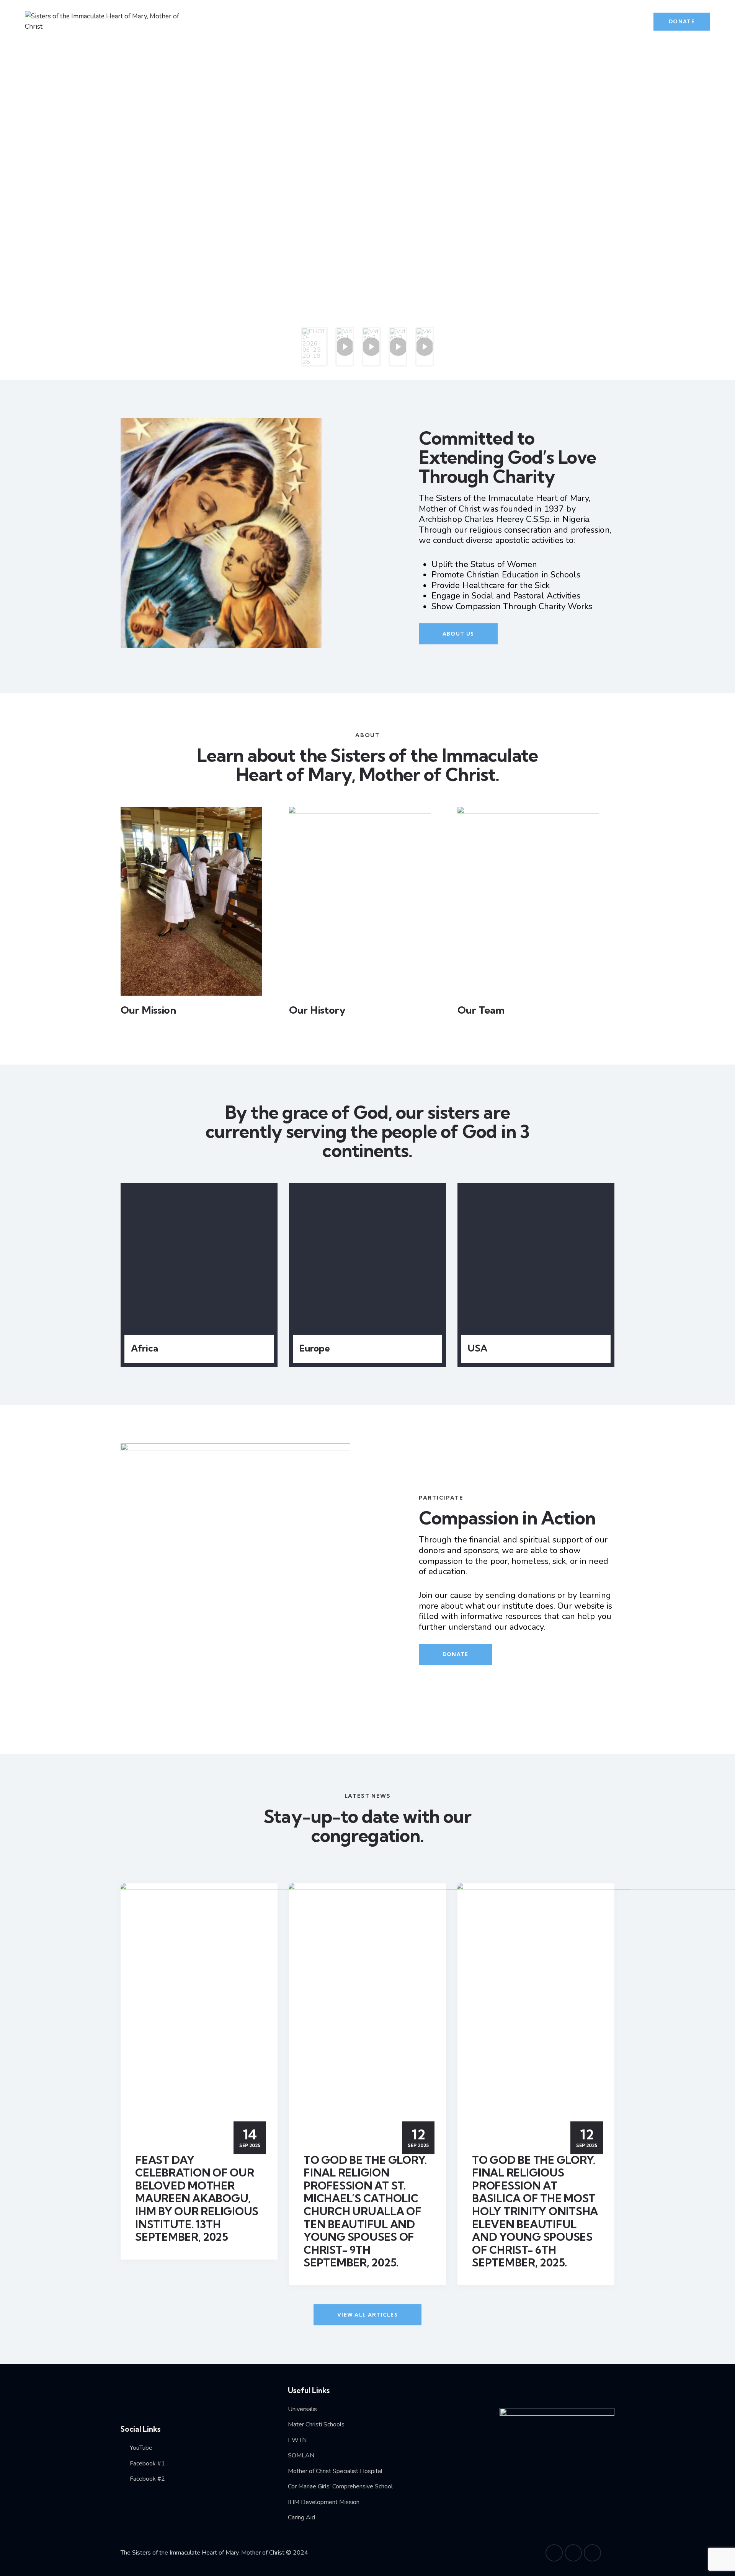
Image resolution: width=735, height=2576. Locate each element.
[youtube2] (554, 2553)
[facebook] (573, 2553)
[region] (367, 208)
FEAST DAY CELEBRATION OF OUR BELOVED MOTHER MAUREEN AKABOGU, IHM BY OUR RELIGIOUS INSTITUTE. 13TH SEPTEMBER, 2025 (197, 2199)
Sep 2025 (250, 2138)
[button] (314, 347)
